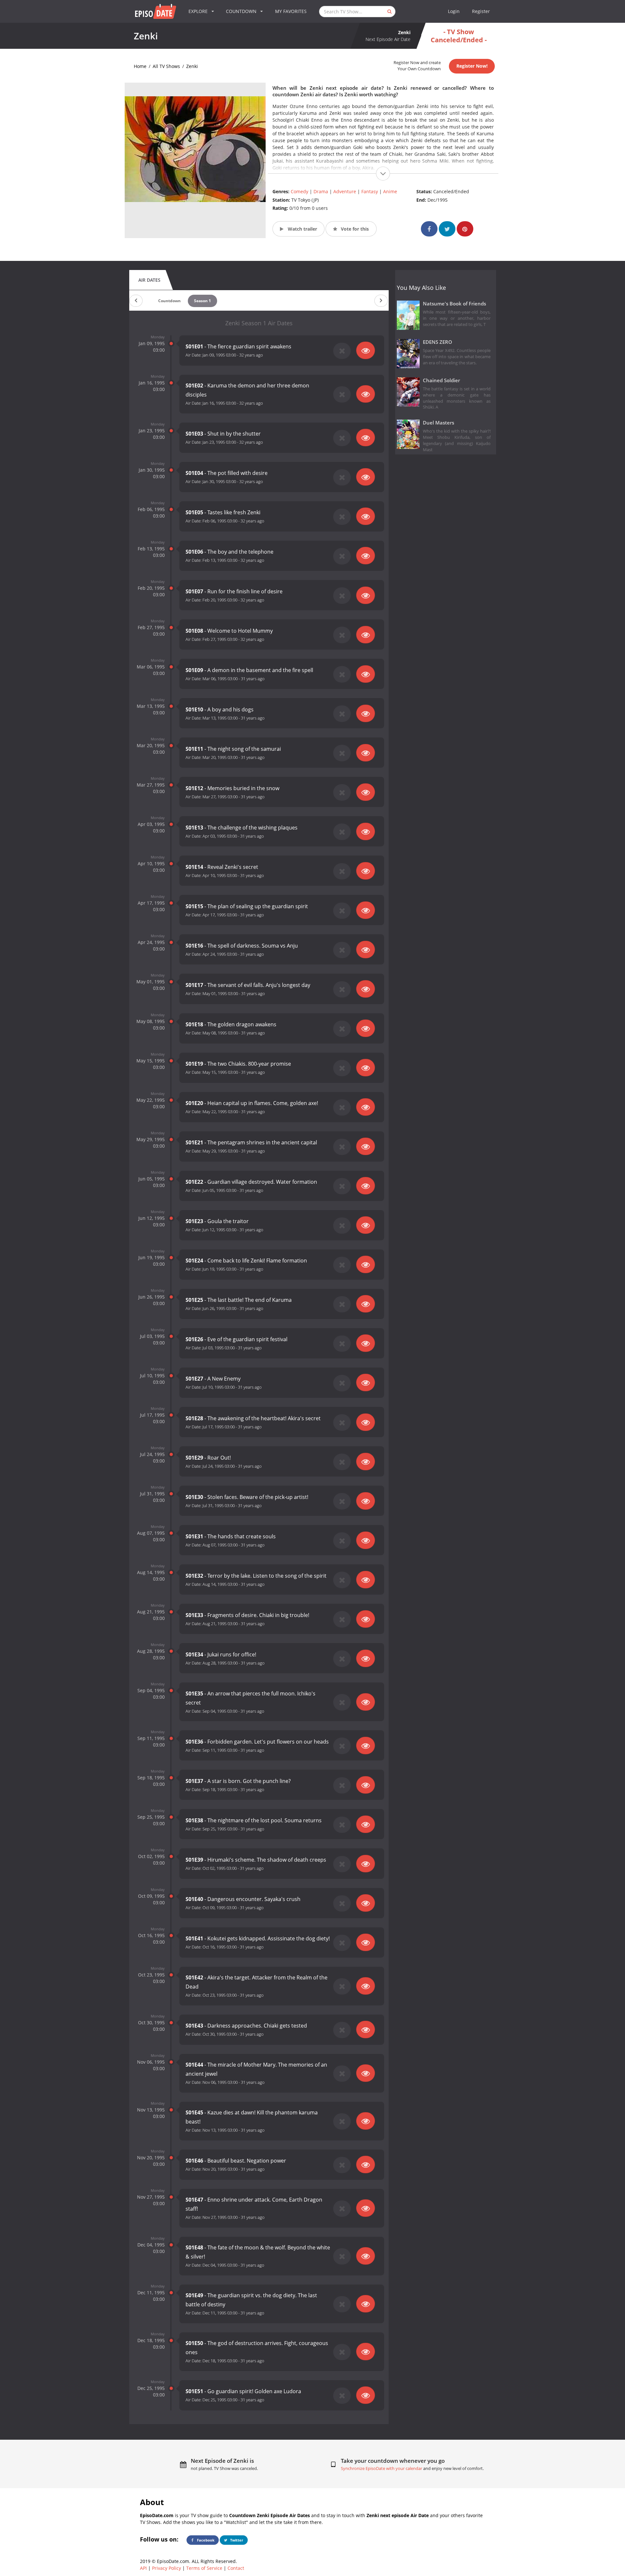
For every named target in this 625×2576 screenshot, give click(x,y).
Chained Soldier (441, 380)
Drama (321, 191)
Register (481, 11)
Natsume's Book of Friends (454, 304)
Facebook (205, 2540)
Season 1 (202, 301)
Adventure (345, 191)
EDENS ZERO (437, 342)
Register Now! (472, 66)
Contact (236, 2568)
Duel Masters (438, 423)
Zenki (192, 66)
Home (140, 66)
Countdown (169, 301)
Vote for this (354, 229)
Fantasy (370, 191)
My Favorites (291, 11)
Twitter (236, 2540)
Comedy (299, 191)
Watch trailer (302, 229)
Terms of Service (204, 2568)
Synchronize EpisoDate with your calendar (382, 2468)
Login (454, 11)
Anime (390, 191)
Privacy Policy (167, 2568)
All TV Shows (166, 66)
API (143, 2568)
